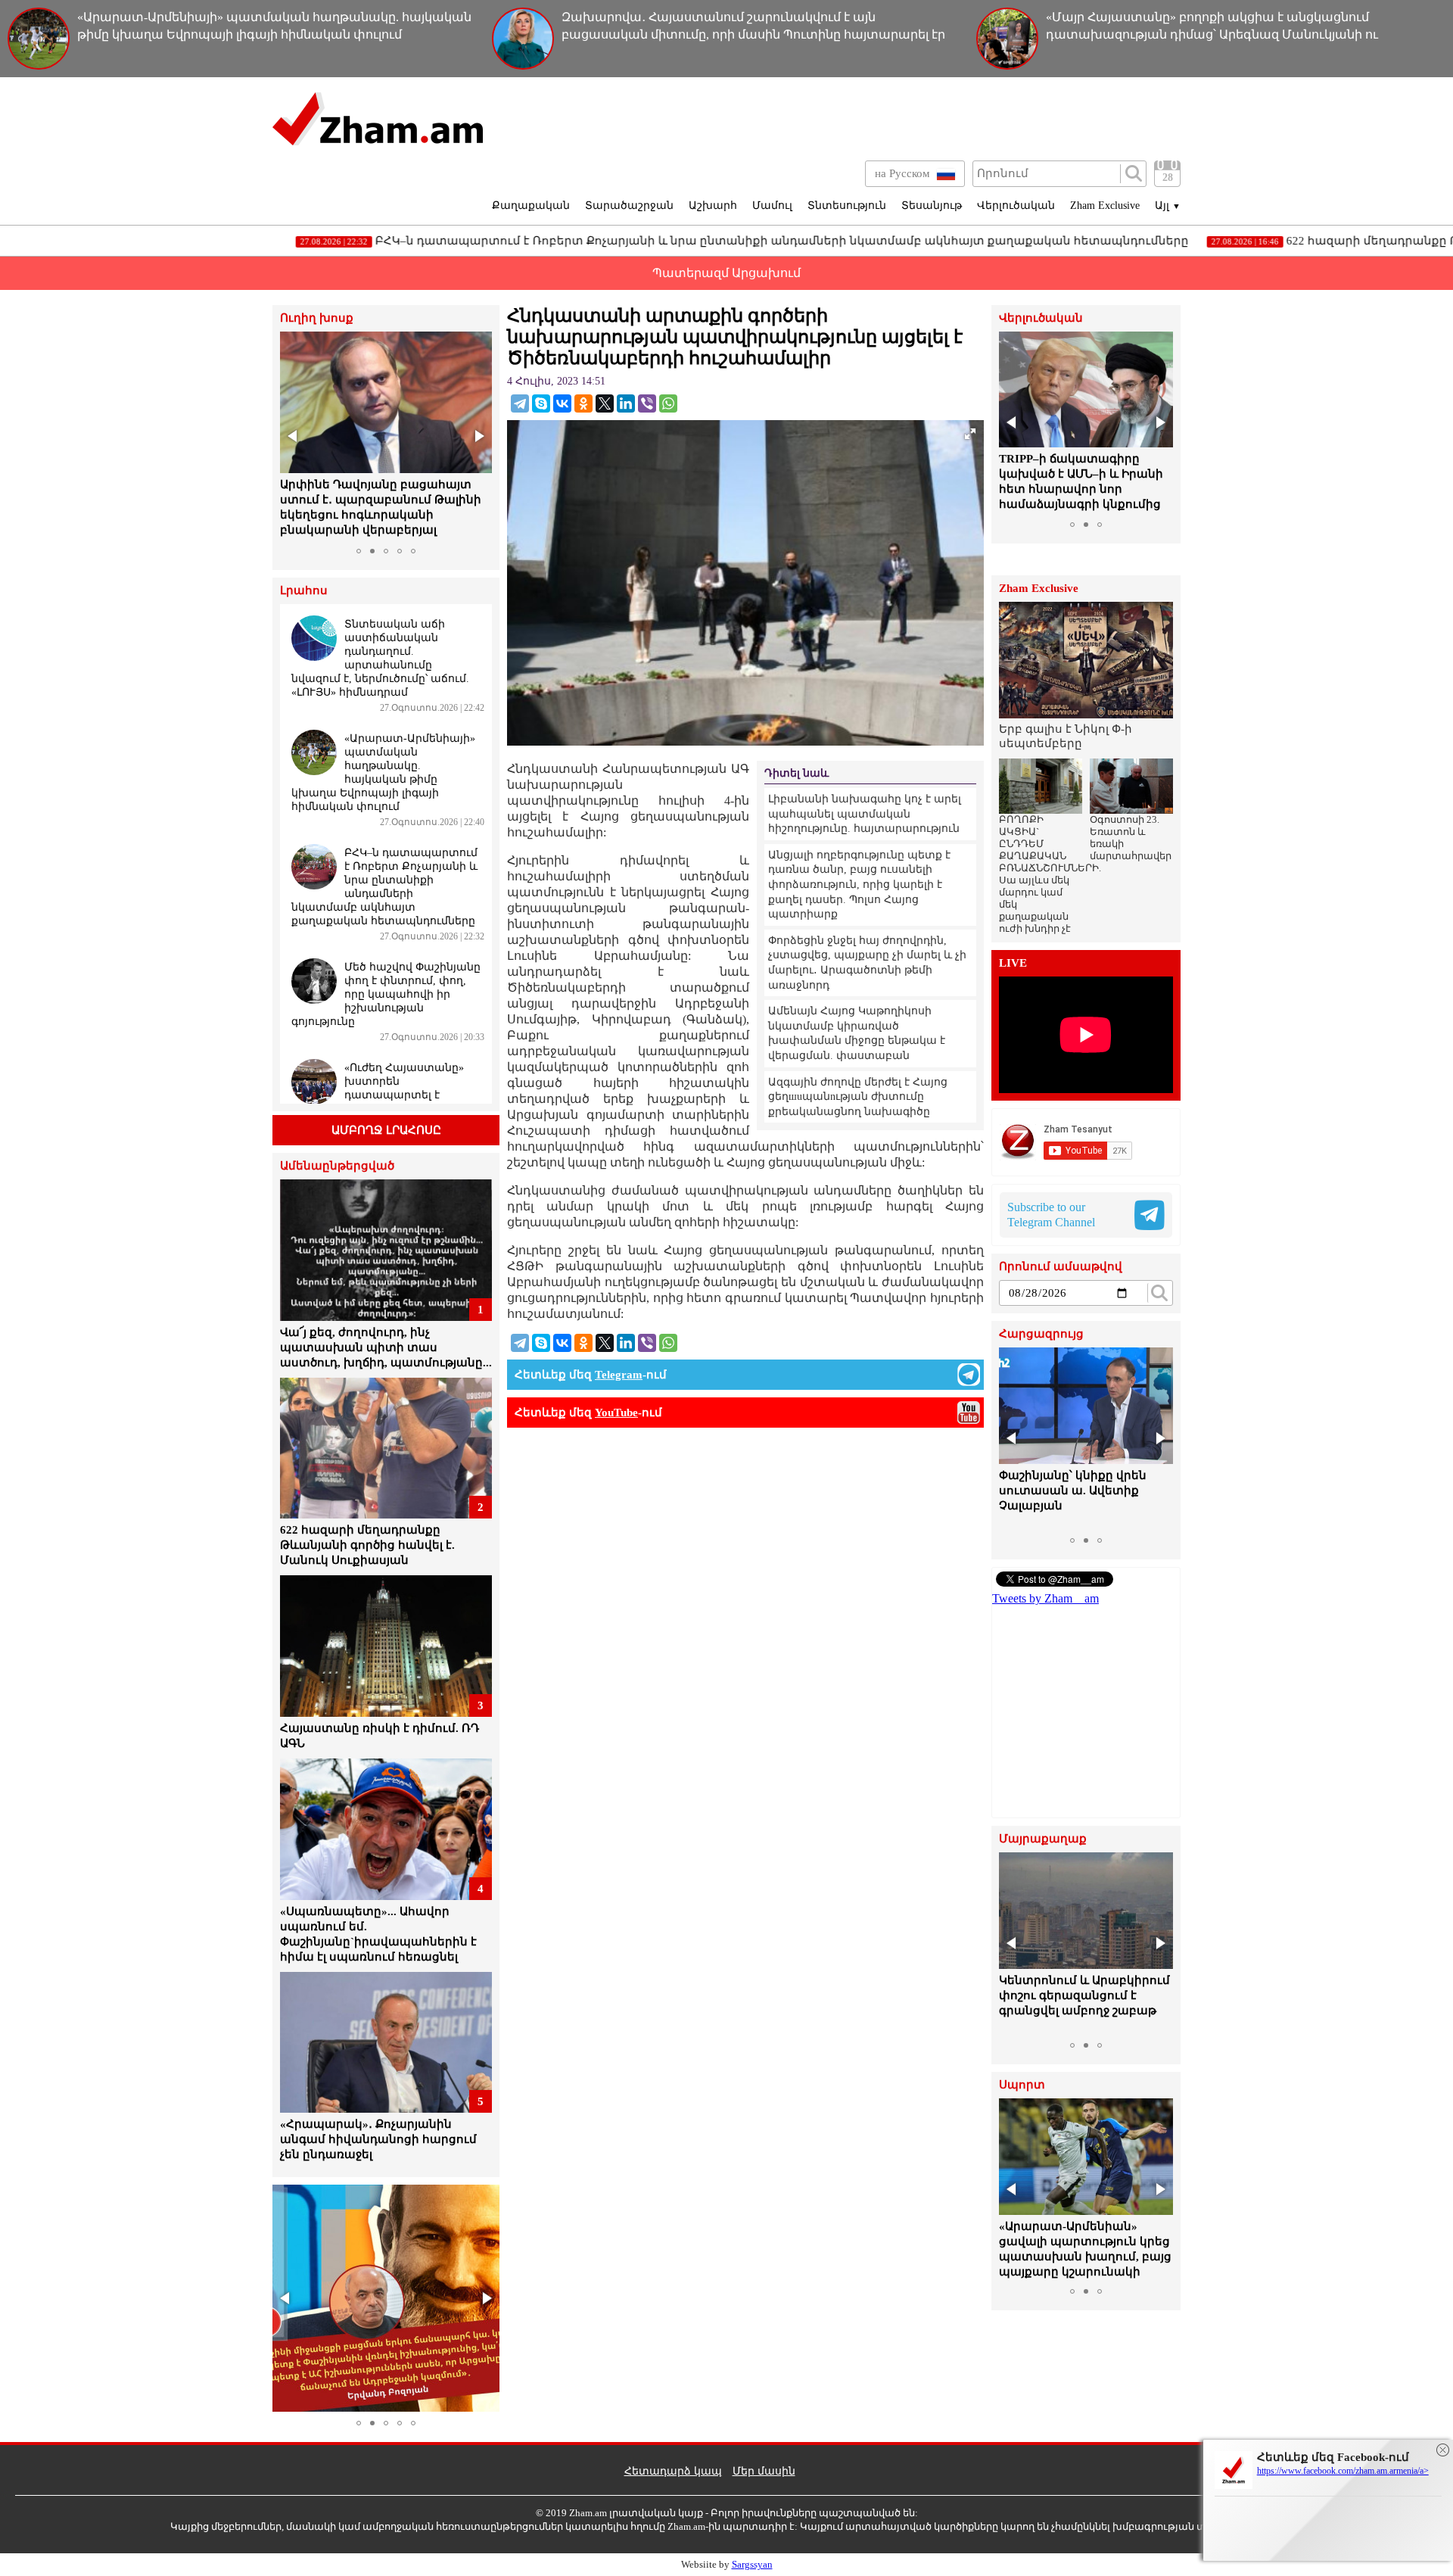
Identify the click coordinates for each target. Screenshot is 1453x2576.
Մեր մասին (764, 2471)
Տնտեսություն (847, 206)
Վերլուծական (1016, 206)
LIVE (1013, 963)
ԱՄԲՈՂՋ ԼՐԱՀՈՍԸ (386, 1130)
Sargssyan (752, 2564)
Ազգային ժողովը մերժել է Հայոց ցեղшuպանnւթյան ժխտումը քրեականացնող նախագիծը (858, 1097)
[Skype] (541, 403)
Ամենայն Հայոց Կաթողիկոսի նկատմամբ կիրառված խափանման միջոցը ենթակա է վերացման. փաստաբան (857, 1033)
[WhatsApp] (668, 403)
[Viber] (647, 403)
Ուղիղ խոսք (317, 318)
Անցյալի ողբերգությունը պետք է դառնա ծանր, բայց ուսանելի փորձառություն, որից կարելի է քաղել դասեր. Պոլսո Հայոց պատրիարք (859, 885)
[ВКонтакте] (562, 403)
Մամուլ (772, 206)
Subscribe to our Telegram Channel (1051, 1215)
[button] (294, 436)
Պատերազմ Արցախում (726, 273)
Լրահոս (304, 591)
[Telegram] (520, 403)
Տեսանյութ (932, 206)
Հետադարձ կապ (673, 2471)
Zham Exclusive (1105, 206)
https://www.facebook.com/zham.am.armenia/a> (1343, 2471)
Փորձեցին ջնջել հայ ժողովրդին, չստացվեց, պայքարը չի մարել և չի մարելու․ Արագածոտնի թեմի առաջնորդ (867, 963)
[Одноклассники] (583, 403)
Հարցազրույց (1041, 1334)
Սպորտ (1022, 2085)
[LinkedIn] (626, 403)
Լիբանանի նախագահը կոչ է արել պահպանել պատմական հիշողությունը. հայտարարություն (865, 814)
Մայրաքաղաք (1043, 1839)
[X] (605, 403)
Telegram (619, 1375)
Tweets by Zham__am (1045, 1598)
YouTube (616, 1413)
